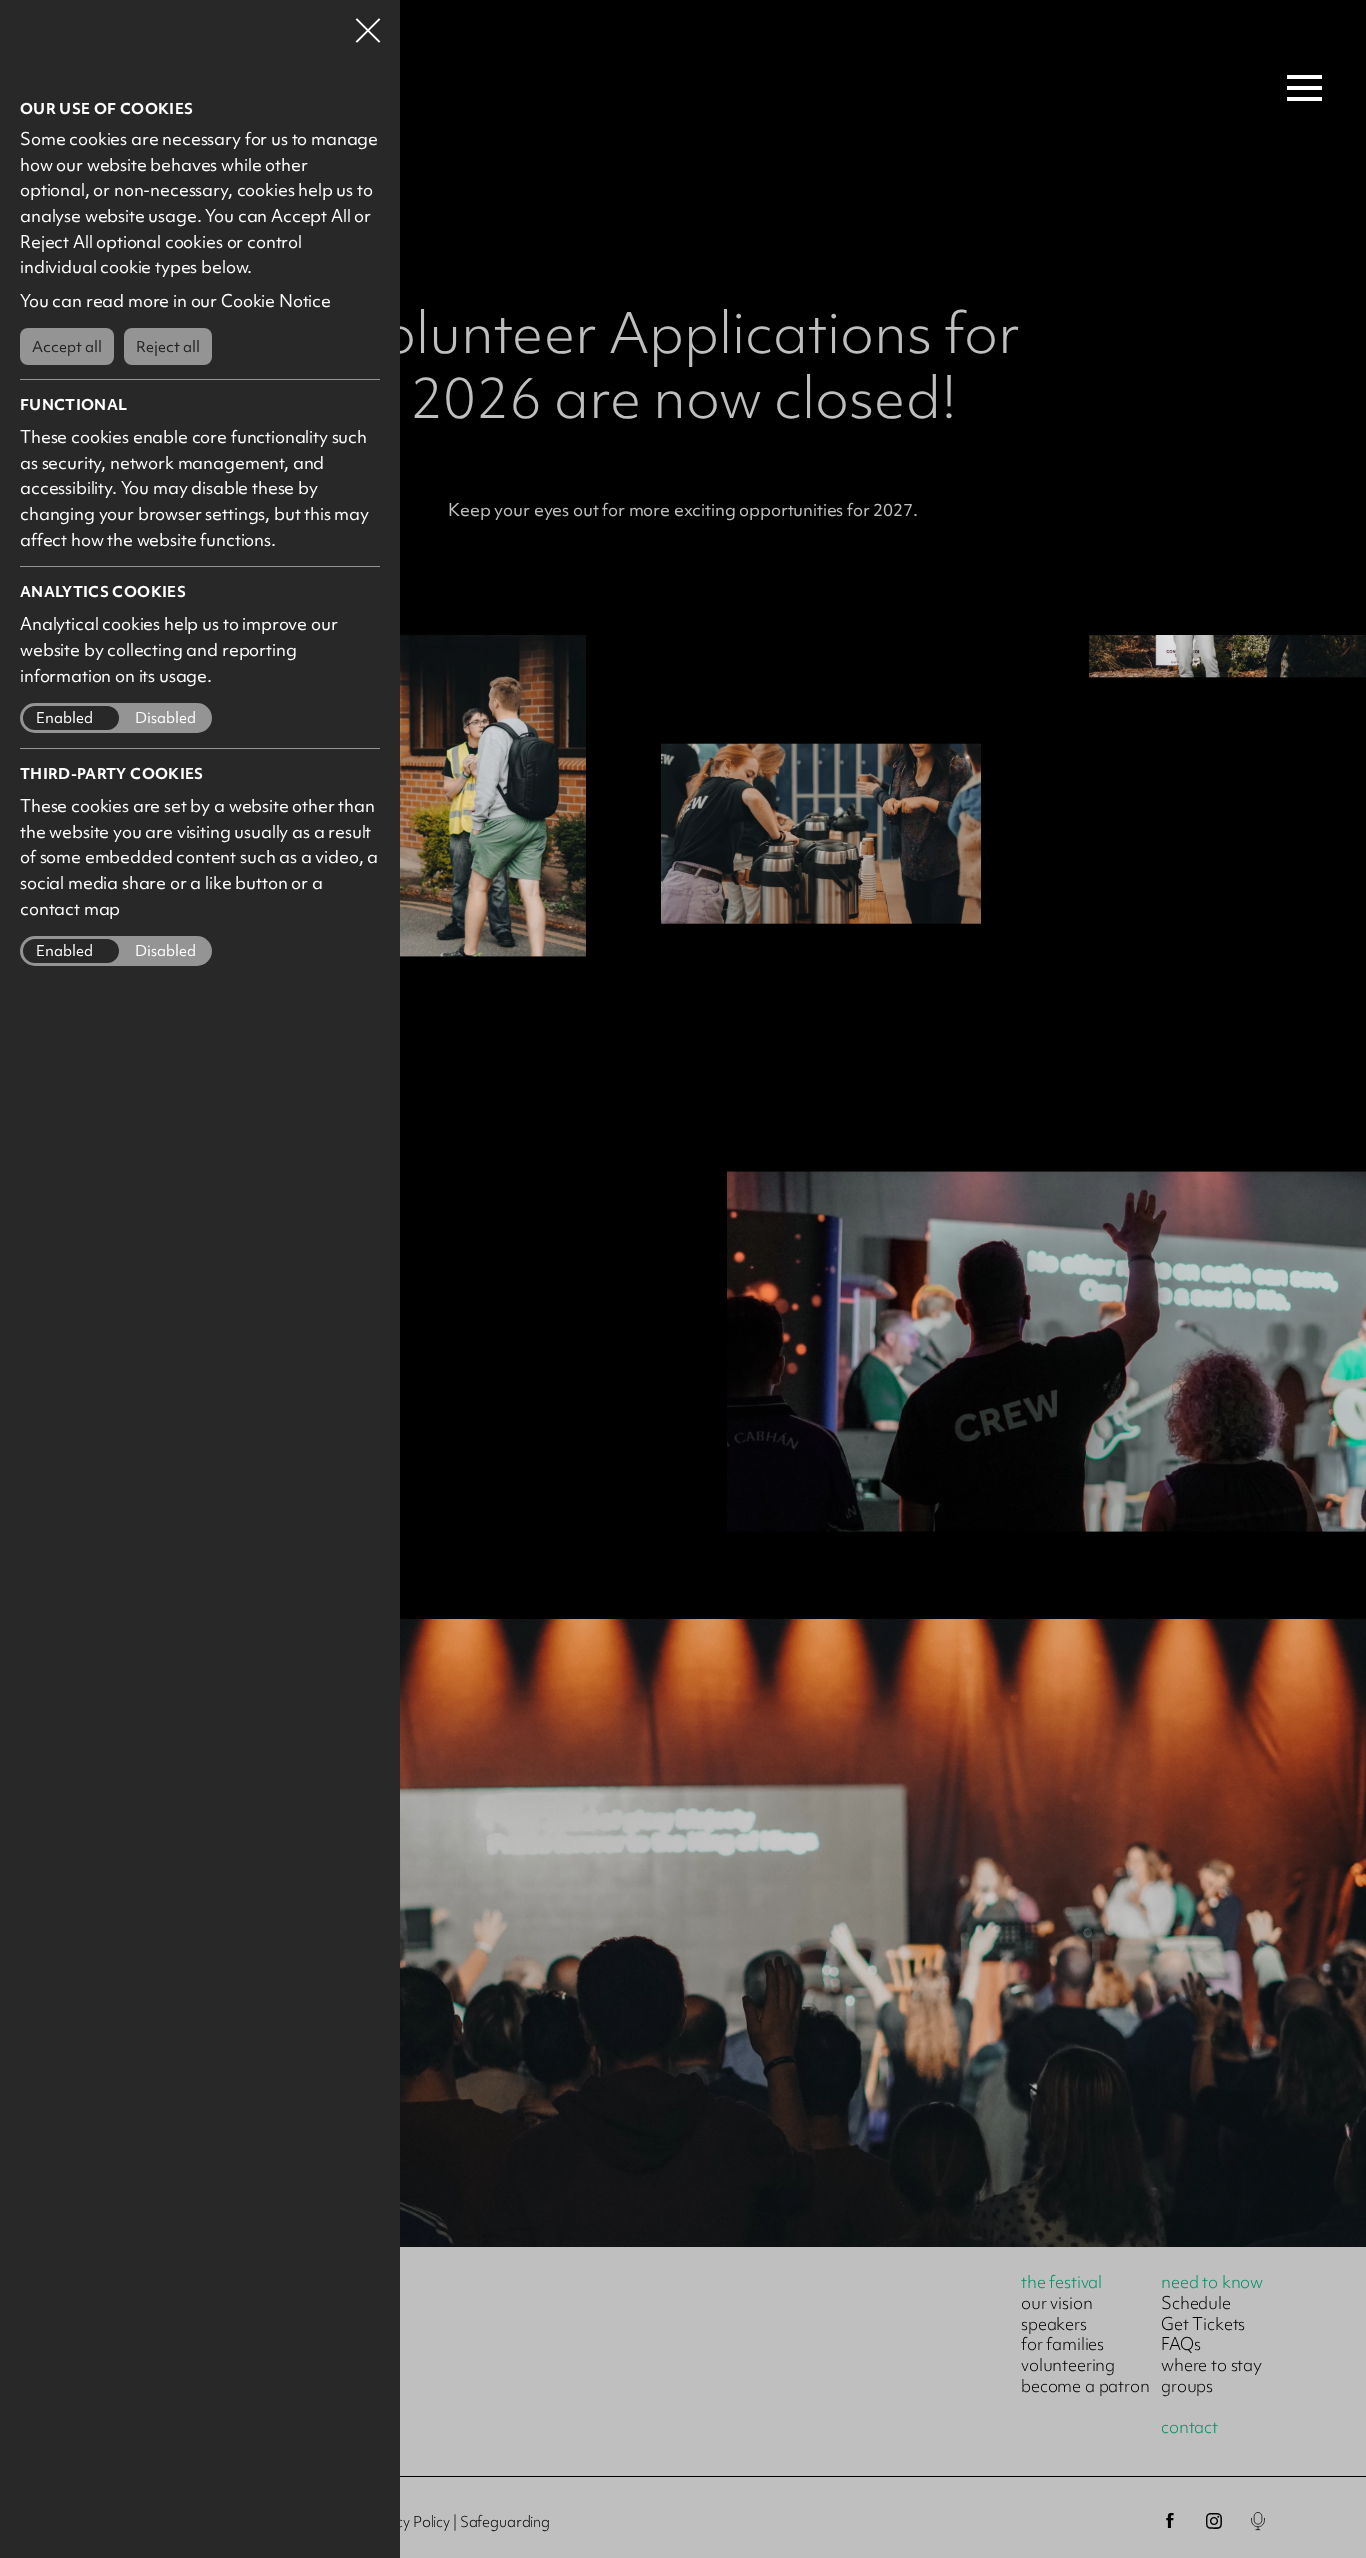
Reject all (168, 346)
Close (368, 24)
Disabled (165, 718)
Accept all (67, 346)
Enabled (64, 718)
